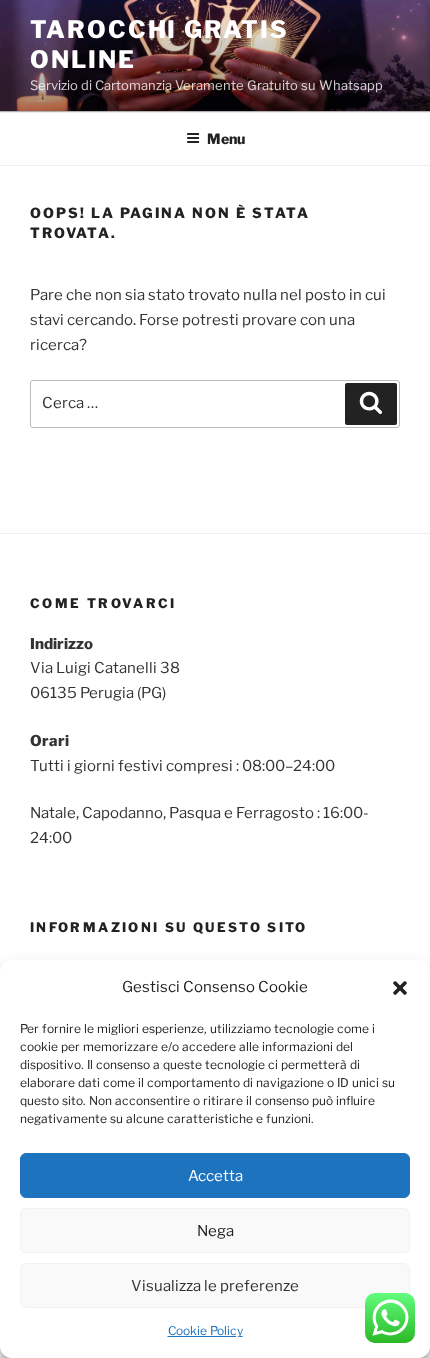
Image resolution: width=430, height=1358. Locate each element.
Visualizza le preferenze (215, 1286)
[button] (400, 988)
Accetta (215, 1176)
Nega (215, 1231)
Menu (226, 138)
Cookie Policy (205, 1330)
